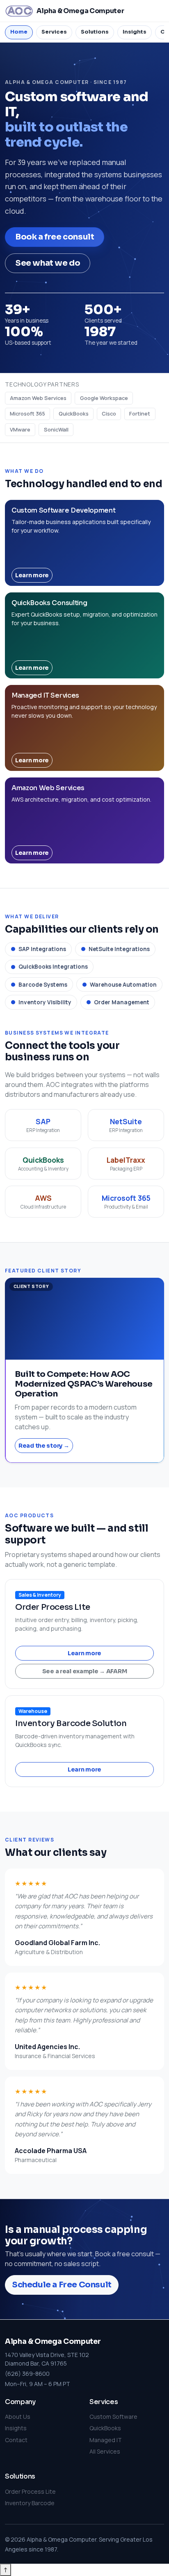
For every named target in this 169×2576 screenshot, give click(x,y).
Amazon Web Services (38, 398)
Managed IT (106, 2440)
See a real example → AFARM (85, 1671)
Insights (16, 2428)
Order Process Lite (30, 2491)
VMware (20, 429)
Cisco (109, 414)
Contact (16, 2440)
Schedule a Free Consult (62, 2285)
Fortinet (140, 414)
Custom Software (113, 2417)
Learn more (32, 575)
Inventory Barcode (30, 2503)
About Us (18, 2417)
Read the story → (44, 1446)
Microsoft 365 (27, 414)
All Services (105, 2451)
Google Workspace (104, 398)
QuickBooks (74, 414)
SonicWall (56, 429)
